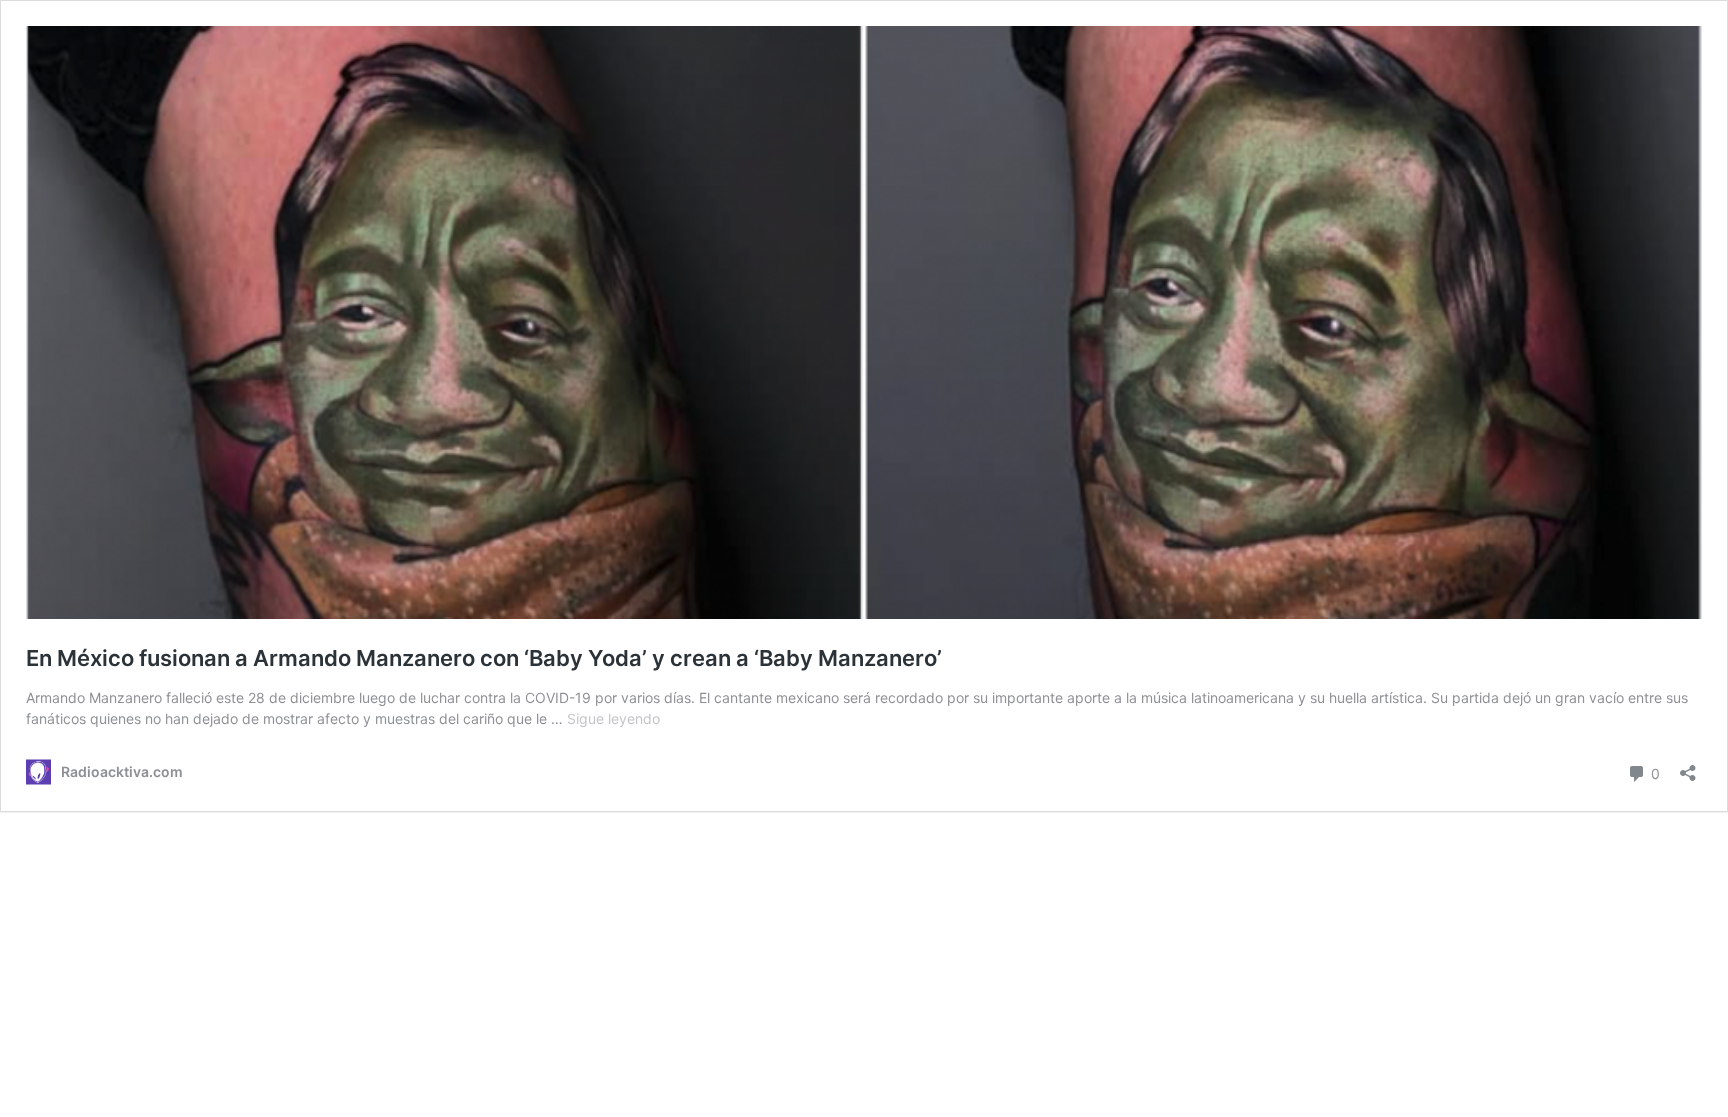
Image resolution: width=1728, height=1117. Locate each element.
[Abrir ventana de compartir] (1688, 766)
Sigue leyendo (613, 718)
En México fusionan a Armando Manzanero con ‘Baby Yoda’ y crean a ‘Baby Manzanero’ (484, 658)
